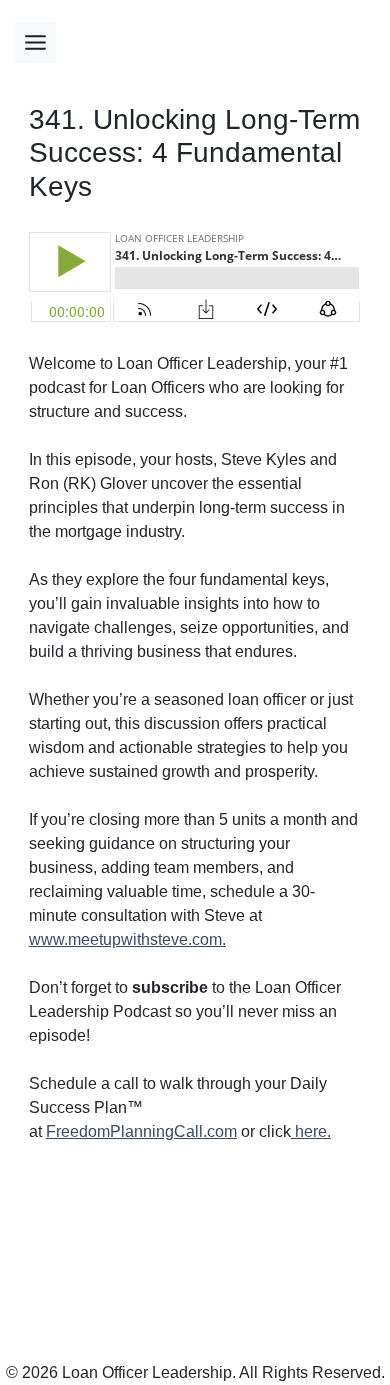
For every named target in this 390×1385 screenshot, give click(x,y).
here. (311, 1131)
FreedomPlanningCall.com (141, 1131)
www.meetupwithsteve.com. (127, 939)
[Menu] (35, 42)
